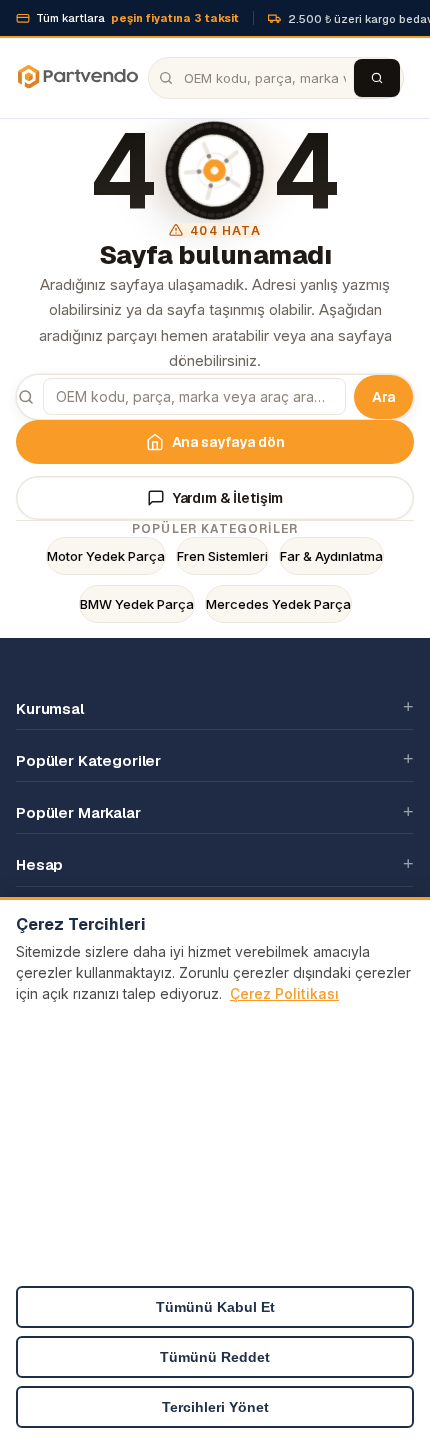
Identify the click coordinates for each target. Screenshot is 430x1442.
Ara (383, 397)
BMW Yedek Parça (137, 604)
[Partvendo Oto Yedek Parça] (77, 78)
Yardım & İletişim (228, 498)
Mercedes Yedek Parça (278, 604)
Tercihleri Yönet (215, 1407)
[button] (215, 708)
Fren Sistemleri (222, 556)
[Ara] (377, 78)
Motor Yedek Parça (106, 556)
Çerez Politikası (284, 993)
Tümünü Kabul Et (215, 1307)
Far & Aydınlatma (331, 556)
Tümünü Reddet (215, 1357)
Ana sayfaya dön (228, 442)
